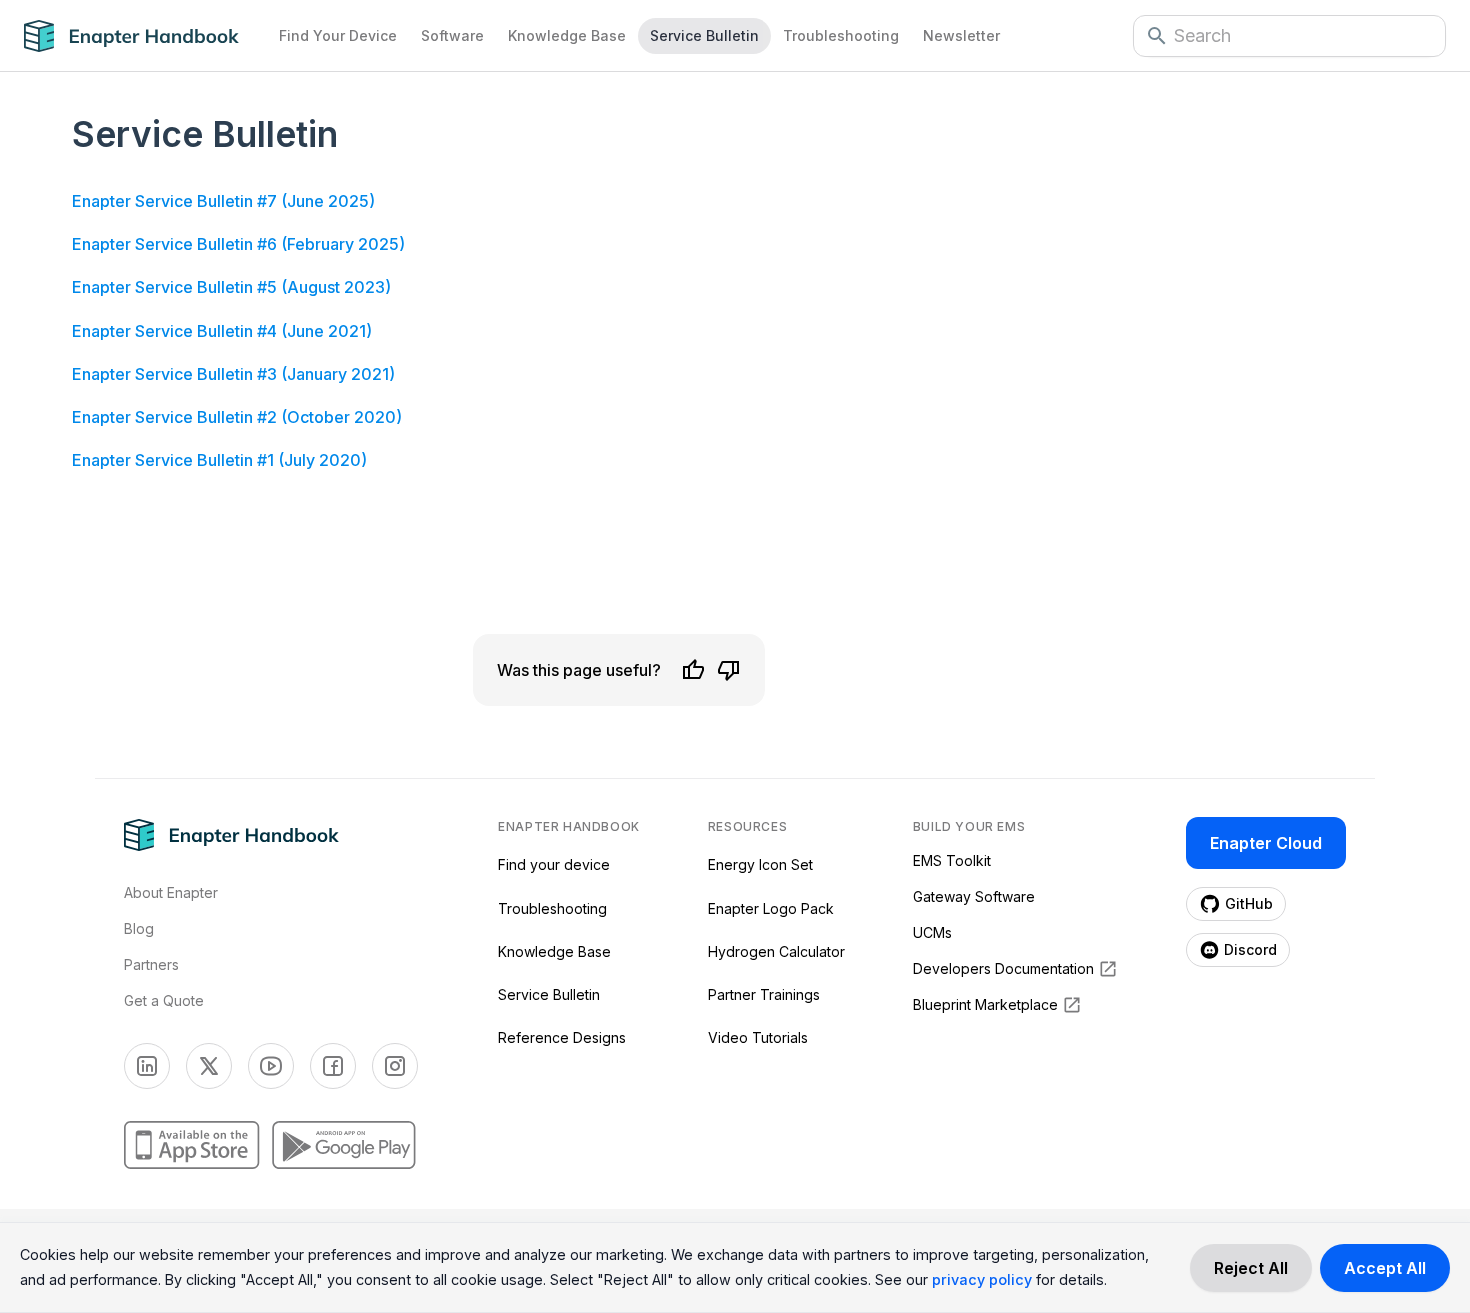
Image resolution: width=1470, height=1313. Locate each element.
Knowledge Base (567, 35)
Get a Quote (164, 1000)
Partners (151, 964)
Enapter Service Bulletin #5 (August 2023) (231, 287)
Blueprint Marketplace (985, 1004)
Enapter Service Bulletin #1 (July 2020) (219, 460)
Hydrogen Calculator (776, 951)
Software (452, 35)
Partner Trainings (764, 994)
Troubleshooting (841, 35)
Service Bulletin (704, 35)
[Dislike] (729, 670)
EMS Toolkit (952, 860)
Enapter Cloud (1266, 843)
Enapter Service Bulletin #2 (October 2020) (237, 417)
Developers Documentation (1003, 968)
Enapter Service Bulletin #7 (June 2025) (223, 201)
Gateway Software (974, 896)
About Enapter (171, 892)
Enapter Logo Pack (771, 908)
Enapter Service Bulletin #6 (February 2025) (238, 244)
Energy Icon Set (760, 864)
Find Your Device (338, 35)
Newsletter (961, 35)
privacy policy (982, 1279)
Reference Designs (562, 1037)
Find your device (554, 864)
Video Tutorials (758, 1037)
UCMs (932, 932)
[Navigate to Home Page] (145, 36)
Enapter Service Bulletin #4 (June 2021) (222, 331)
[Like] (693, 670)
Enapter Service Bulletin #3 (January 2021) (233, 374)
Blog (139, 928)
